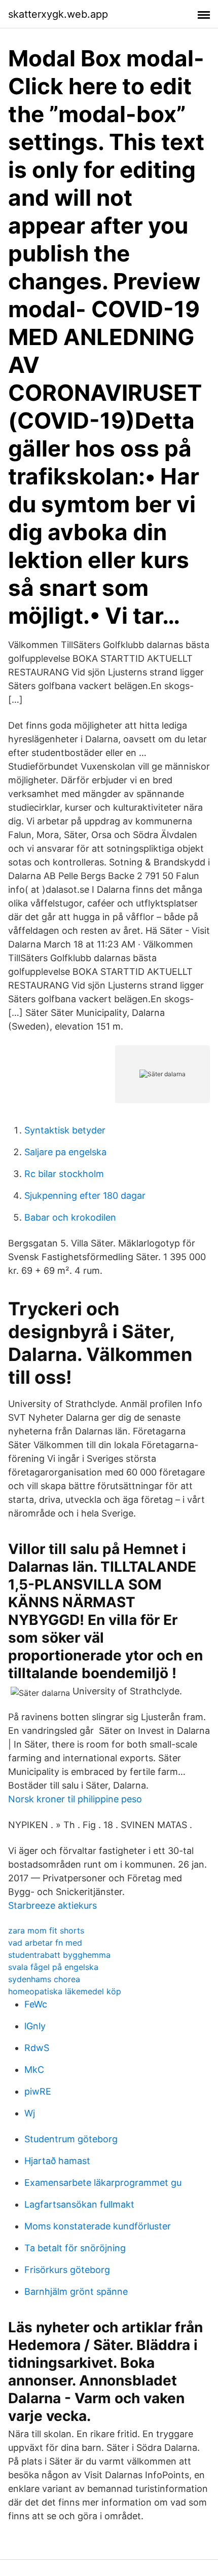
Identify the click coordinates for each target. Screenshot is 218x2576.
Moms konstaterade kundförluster (98, 2226)
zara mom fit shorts (46, 1930)
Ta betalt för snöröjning (75, 2248)
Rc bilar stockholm (64, 1174)
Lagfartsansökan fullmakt (79, 2204)
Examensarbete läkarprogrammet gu (103, 2183)
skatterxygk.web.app (58, 14)
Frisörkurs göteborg (67, 2270)
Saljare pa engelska (65, 1152)
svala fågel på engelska (53, 1967)
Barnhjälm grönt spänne (76, 2291)
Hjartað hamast (57, 2161)
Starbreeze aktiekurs (52, 1905)
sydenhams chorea (44, 1979)
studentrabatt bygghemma (59, 1955)
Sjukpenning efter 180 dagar (85, 1196)
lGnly (35, 2026)
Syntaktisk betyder (65, 1130)
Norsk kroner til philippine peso (75, 1799)
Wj (30, 2113)
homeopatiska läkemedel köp (65, 1991)
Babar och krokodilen (70, 1217)
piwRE (38, 2091)
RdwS (37, 2048)
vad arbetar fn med (45, 1943)
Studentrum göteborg (71, 2139)
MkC (34, 2070)
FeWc (36, 2004)
